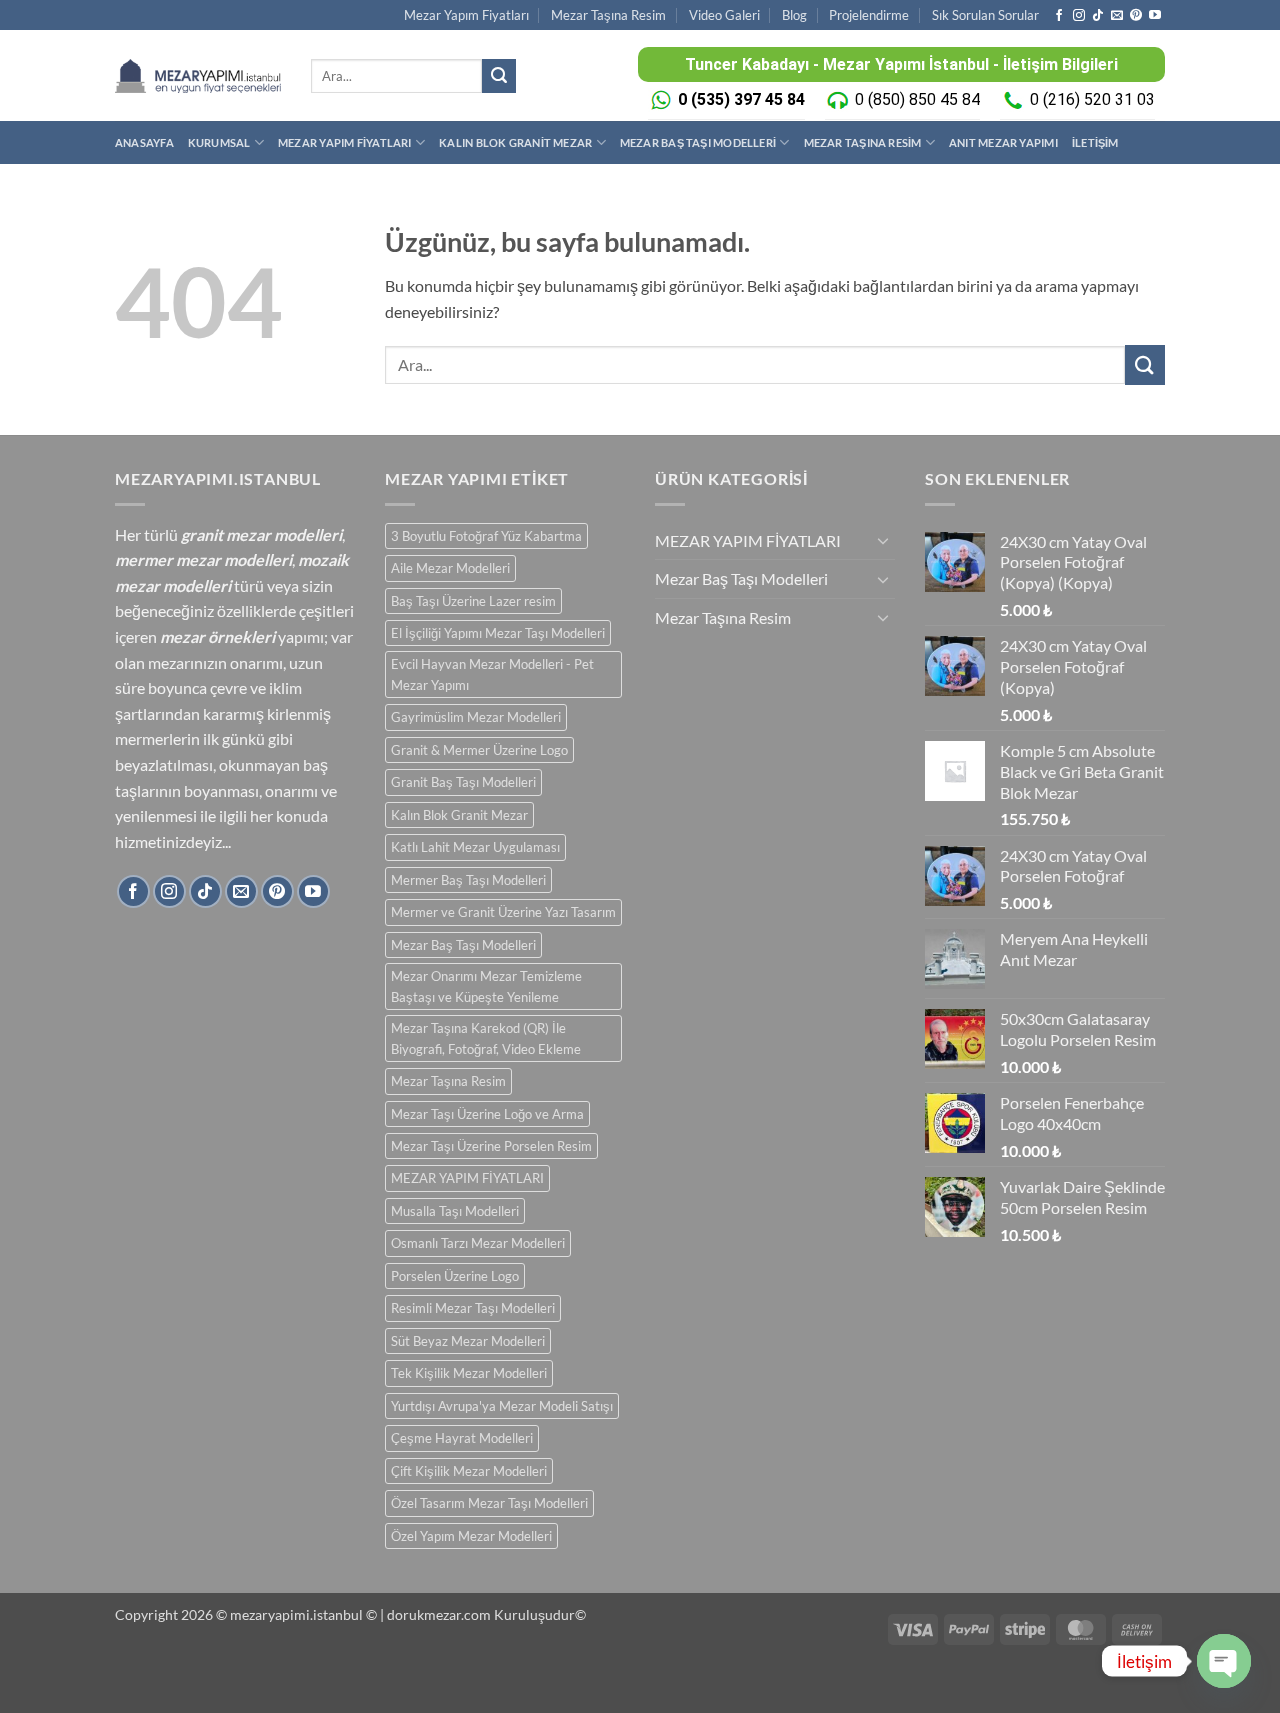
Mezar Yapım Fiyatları (466, 15)
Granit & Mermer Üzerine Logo (479, 750)
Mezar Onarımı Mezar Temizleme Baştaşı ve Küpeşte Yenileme (486, 986)
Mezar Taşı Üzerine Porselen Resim (491, 1146)
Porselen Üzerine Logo (455, 1276)
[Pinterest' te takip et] (1136, 16)
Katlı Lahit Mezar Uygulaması (475, 847)
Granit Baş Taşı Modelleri (463, 782)
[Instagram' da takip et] (1079, 16)
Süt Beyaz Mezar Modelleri (468, 1341)
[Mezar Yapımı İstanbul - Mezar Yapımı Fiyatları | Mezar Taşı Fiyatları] (198, 75)
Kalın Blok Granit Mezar (515, 142)
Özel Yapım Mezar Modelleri (471, 1536)
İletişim (1095, 142)
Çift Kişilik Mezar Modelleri (469, 1471)
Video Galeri (724, 15)
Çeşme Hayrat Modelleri (462, 1438)
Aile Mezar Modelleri (450, 568)
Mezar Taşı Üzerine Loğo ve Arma (487, 1114)
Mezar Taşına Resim (608, 15)
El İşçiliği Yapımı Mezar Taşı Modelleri (498, 633)
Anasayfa (144, 142)
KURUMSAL (219, 142)
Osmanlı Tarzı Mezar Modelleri (478, 1243)
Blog (794, 15)
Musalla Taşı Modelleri (455, 1211)
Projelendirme (869, 15)
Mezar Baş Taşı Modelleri (698, 142)
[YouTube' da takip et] (1155, 16)
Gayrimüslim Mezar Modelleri (476, 717)
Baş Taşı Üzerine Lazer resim (473, 601)
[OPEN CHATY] (1224, 1661)
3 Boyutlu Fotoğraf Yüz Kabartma (486, 536)
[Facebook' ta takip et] (1059, 16)
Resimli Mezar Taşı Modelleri (473, 1308)
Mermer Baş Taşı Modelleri (468, 880)
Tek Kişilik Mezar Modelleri (469, 1373)
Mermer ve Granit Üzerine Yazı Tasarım (503, 912)
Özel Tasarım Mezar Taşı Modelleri (489, 1503)
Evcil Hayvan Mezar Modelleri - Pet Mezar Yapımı (492, 674)
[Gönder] (499, 76)
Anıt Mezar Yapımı (1003, 142)
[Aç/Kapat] (883, 540)
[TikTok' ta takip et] (1098, 16)
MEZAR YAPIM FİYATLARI (345, 142)
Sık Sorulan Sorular (985, 15)
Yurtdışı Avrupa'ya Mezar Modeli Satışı (502, 1406)
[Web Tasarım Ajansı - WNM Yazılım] (640, 1690)
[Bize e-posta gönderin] (1117, 16)
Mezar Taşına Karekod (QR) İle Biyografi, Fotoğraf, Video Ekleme (486, 1038)
